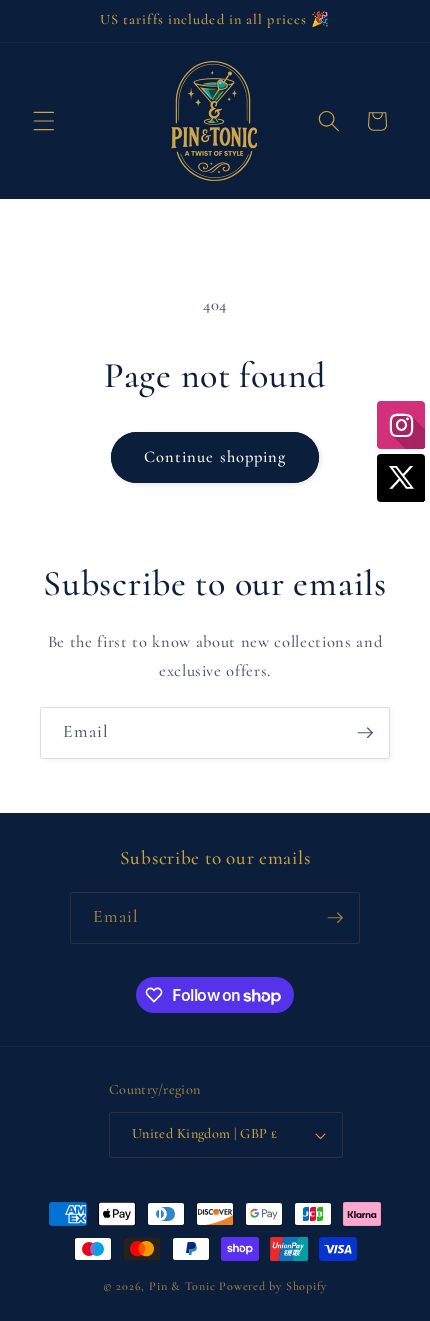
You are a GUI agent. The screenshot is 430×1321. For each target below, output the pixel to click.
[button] (44, 121)
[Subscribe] (365, 733)
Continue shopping (215, 457)
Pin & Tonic (182, 1286)
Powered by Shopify (273, 1286)
